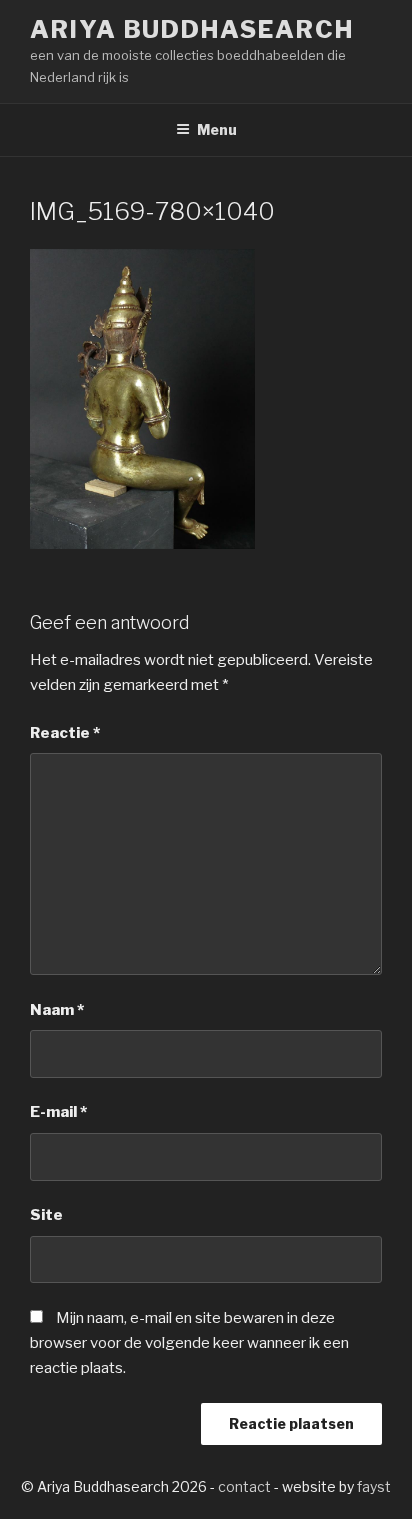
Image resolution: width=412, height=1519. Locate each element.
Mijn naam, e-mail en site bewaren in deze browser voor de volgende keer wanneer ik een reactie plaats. (189, 1343)
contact (244, 1486)
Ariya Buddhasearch (192, 29)
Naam (57, 1010)
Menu (217, 129)
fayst (374, 1486)
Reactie (65, 733)
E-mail (58, 1112)
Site (46, 1215)
